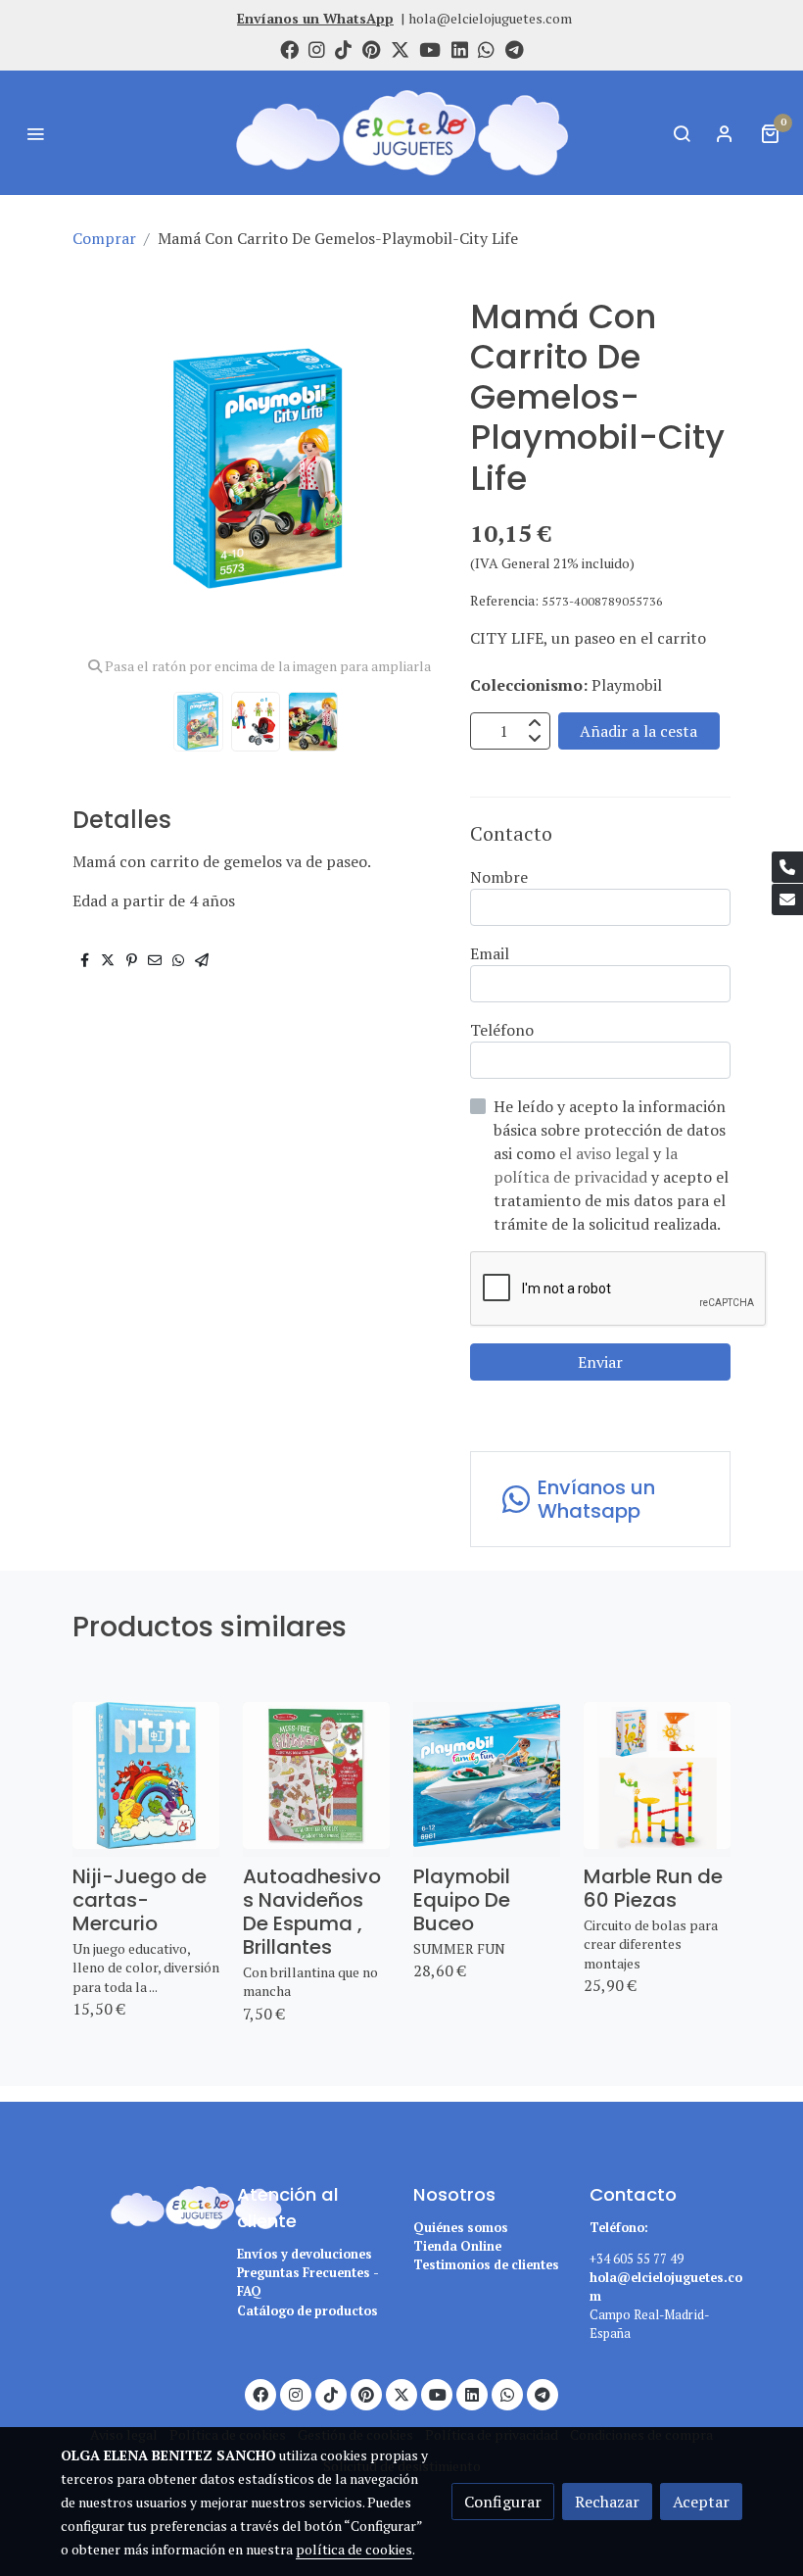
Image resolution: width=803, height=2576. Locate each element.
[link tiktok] (343, 49)
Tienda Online (457, 2246)
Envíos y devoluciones (305, 2254)
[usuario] (725, 133)
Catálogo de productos (307, 2311)
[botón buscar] (682, 133)
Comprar (104, 238)
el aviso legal (606, 1153)
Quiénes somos (461, 2228)
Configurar (503, 2502)
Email (490, 953)
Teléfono (502, 1030)
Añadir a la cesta (638, 731)
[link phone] (787, 867)
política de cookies (354, 2549)
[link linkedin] (460, 49)
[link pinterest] (372, 49)
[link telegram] (515, 49)
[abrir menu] (35, 133)
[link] (401, 133)
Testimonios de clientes (486, 2265)
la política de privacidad (586, 1165)
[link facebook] (289, 49)
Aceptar (701, 2502)
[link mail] (787, 899)
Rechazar (607, 2502)
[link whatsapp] (486, 49)
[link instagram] (317, 49)
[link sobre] (137, 2205)
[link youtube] (430, 49)
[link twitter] (400, 49)
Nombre (499, 877)
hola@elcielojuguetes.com (490, 18)
